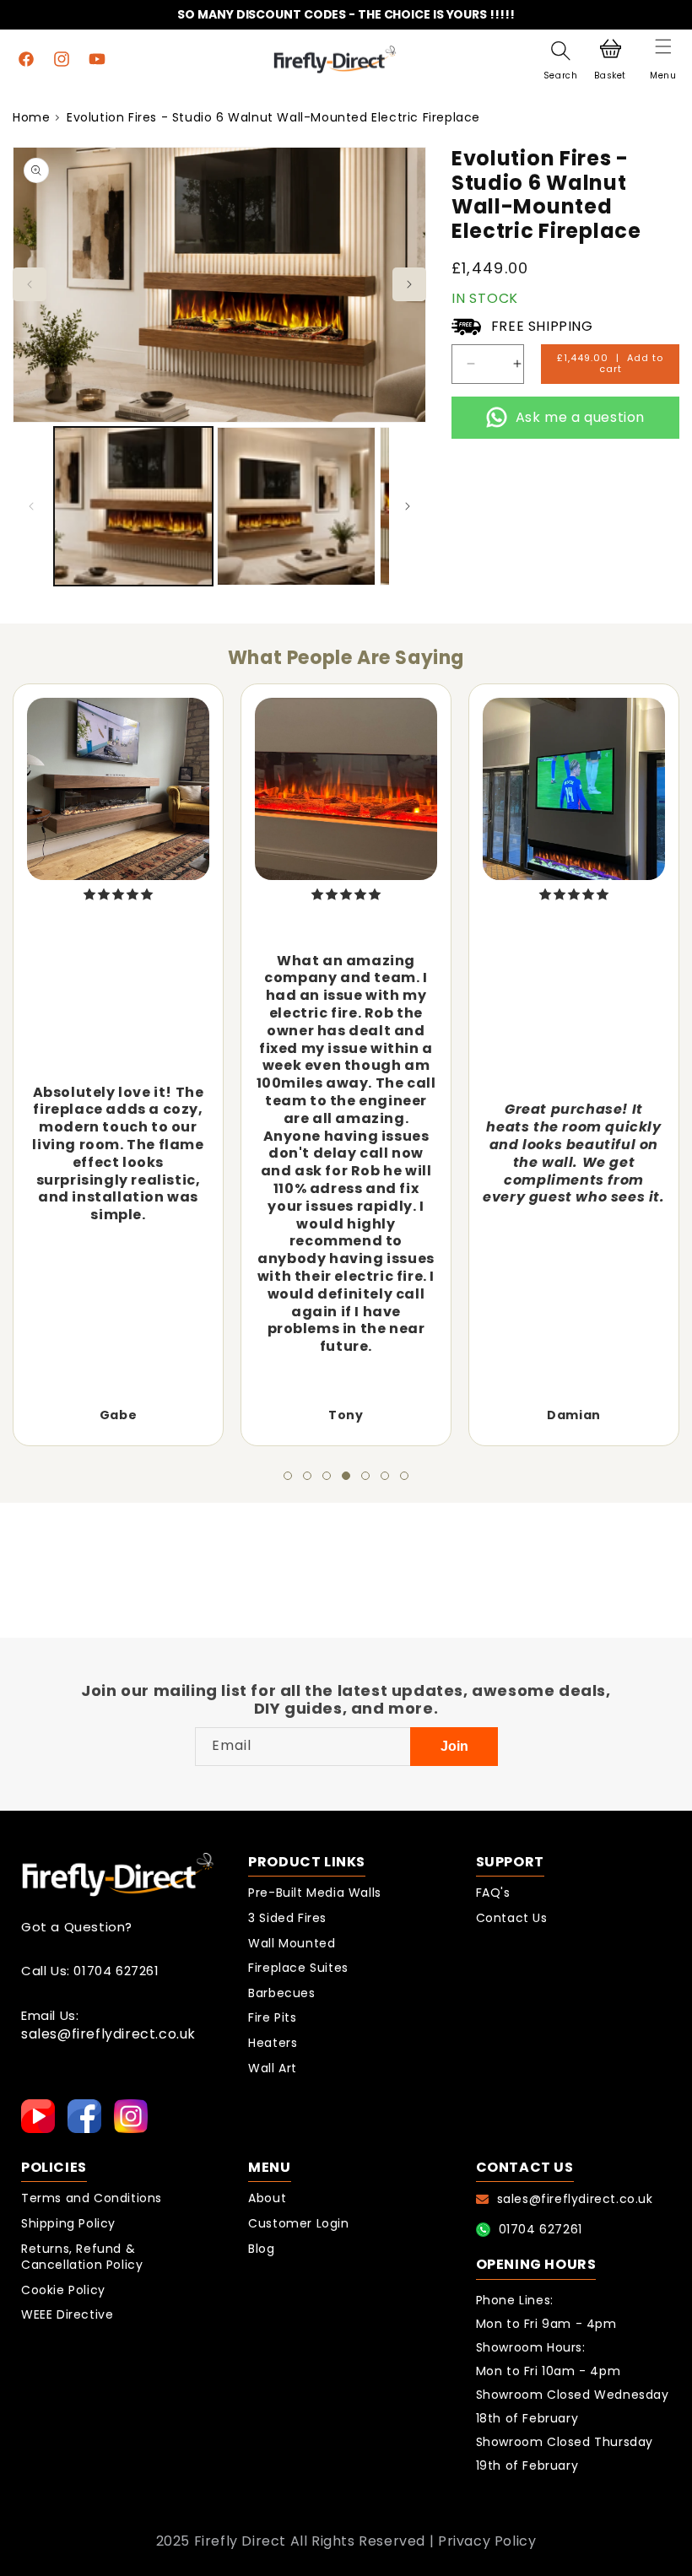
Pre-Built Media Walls (315, 1893)
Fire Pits (272, 2018)
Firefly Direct (240, 2541)
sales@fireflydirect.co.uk (108, 2035)
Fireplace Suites (298, 1968)
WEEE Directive (67, 2315)
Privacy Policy (487, 2541)
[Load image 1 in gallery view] (133, 506)
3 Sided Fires (287, 1918)
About (267, 2198)
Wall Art (273, 2068)
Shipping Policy (68, 2224)
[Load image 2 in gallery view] (296, 506)
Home (31, 117)
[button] (663, 59)
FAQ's (493, 1893)
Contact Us (512, 1918)
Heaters (273, 2043)
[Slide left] (30, 284)
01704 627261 (541, 2229)
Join (454, 1746)
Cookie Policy (63, 2290)
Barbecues (281, 1993)
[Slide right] (409, 284)
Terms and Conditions (92, 2198)
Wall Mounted (292, 1944)
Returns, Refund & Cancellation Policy (82, 2257)
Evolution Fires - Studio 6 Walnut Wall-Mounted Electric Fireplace (273, 117)
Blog (261, 2249)
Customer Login (298, 2224)
